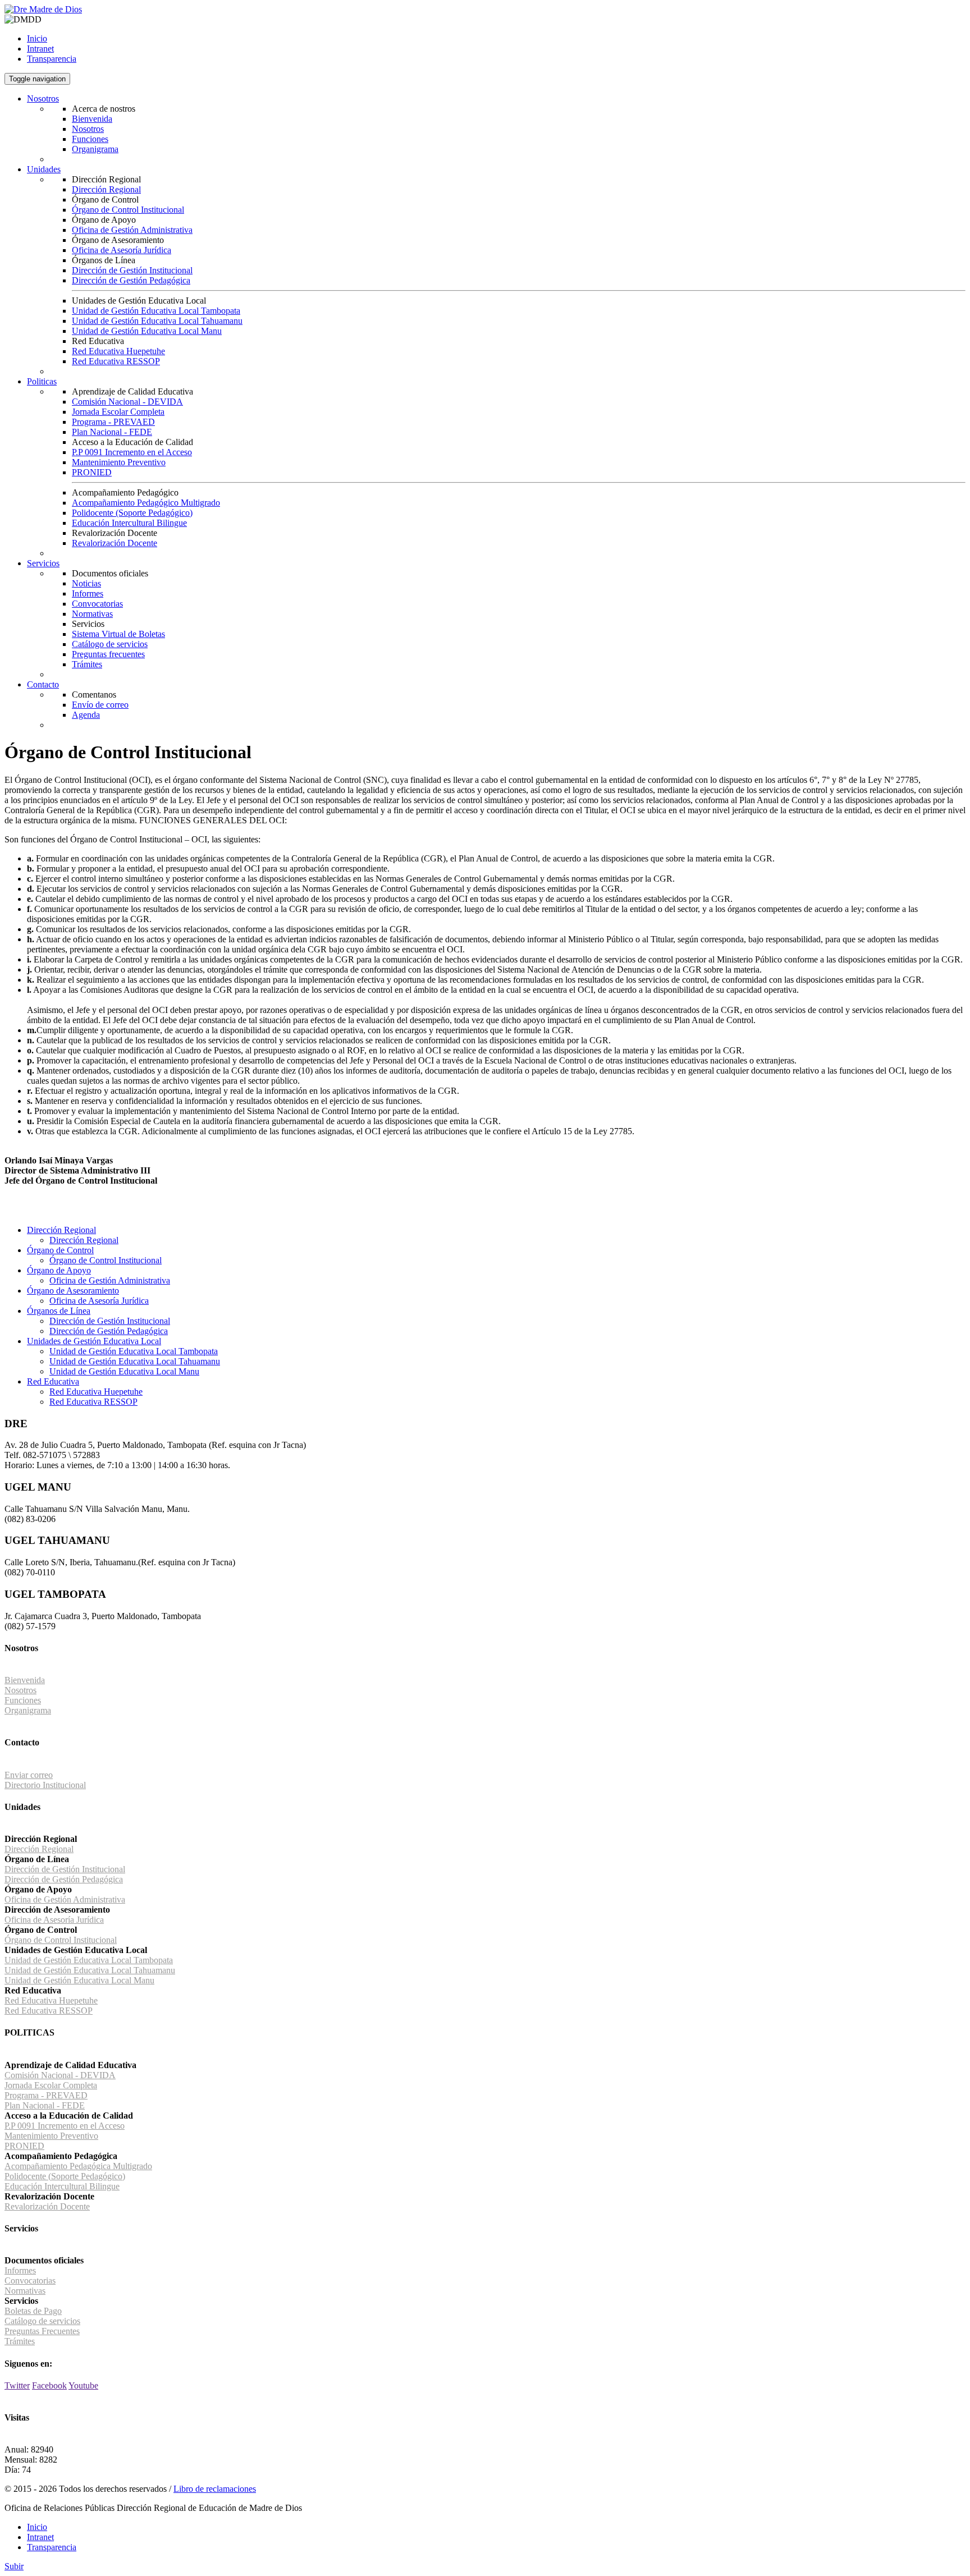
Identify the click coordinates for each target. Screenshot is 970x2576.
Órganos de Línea (59, 1311)
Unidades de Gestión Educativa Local (94, 1341)
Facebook (49, 2385)
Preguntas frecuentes (108, 654)
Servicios (43, 563)
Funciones (90, 139)
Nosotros (43, 98)
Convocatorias (97, 604)
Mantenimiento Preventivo (119, 462)
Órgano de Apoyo (59, 1270)
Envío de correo (100, 705)
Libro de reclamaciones (215, 2489)
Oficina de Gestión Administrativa (132, 230)
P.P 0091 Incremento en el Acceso (132, 452)
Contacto (43, 684)
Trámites (87, 664)
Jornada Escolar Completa (118, 412)
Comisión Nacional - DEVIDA (127, 402)
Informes (88, 593)
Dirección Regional (106, 189)
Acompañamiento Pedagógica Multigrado (78, 2166)
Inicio (37, 38)
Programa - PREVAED (113, 422)
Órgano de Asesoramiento (73, 1291)
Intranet (40, 49)
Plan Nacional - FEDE (112, 432)
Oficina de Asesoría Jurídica (122, 250)
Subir (14, 2566)
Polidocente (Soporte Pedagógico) (132, 513)
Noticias (86, 583)
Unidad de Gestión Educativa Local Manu (147, 331)
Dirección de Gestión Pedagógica (131, 280)
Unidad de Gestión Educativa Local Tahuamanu (157, 321)
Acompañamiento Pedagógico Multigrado (146, 503)
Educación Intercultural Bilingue (129, 523)
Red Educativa (53, 1381)
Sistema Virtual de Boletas (118, 634)
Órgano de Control (60, 1250)
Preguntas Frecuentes (42, 2331)
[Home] (43, 9)
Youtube (83, 2385)
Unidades (44, 169)
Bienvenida (92, 119)
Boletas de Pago (33, 2311)
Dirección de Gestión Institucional (132, 270)
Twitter (17, 2385)
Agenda (86, 715)
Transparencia (52, 59)
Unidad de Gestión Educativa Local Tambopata (156, 311)
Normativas (92, 614)
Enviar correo (29, 1775)
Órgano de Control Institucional (128, 210)
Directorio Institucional (45, 1785)
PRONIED (92, 472)
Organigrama (95, 149)
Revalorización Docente (115, 543)
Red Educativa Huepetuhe (118, 351)
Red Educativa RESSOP (116, 361)
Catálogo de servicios (110, 644)
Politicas (42, 381)
